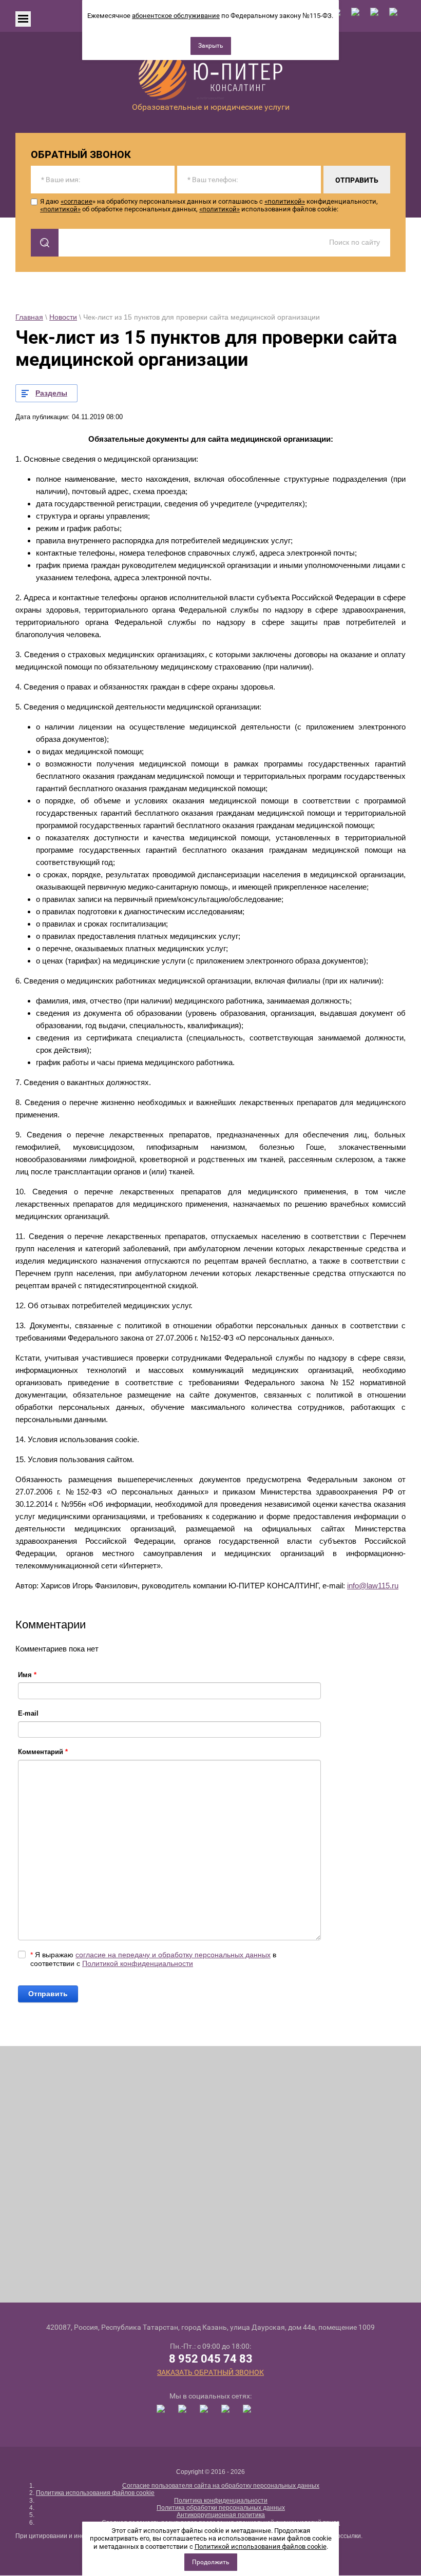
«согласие (76, 201)
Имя (27, 1675)
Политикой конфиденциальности (138, 1963)
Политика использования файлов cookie (95, 2493)
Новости (63, 317)
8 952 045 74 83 (211, 2359)
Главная (29, 317)
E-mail (28, 1713)
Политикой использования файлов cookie (261, 2546)
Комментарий (43, 1752)
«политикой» (285, 201)
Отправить (48, 1994)
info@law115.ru (373, 1586)
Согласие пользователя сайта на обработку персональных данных (221, 2486)
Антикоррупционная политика (221, 2515)
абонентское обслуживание (176, 16)
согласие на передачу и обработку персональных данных (173, 1955)
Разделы (51, 393)
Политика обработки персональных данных (221, 2508)
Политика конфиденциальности (221, 2501)
